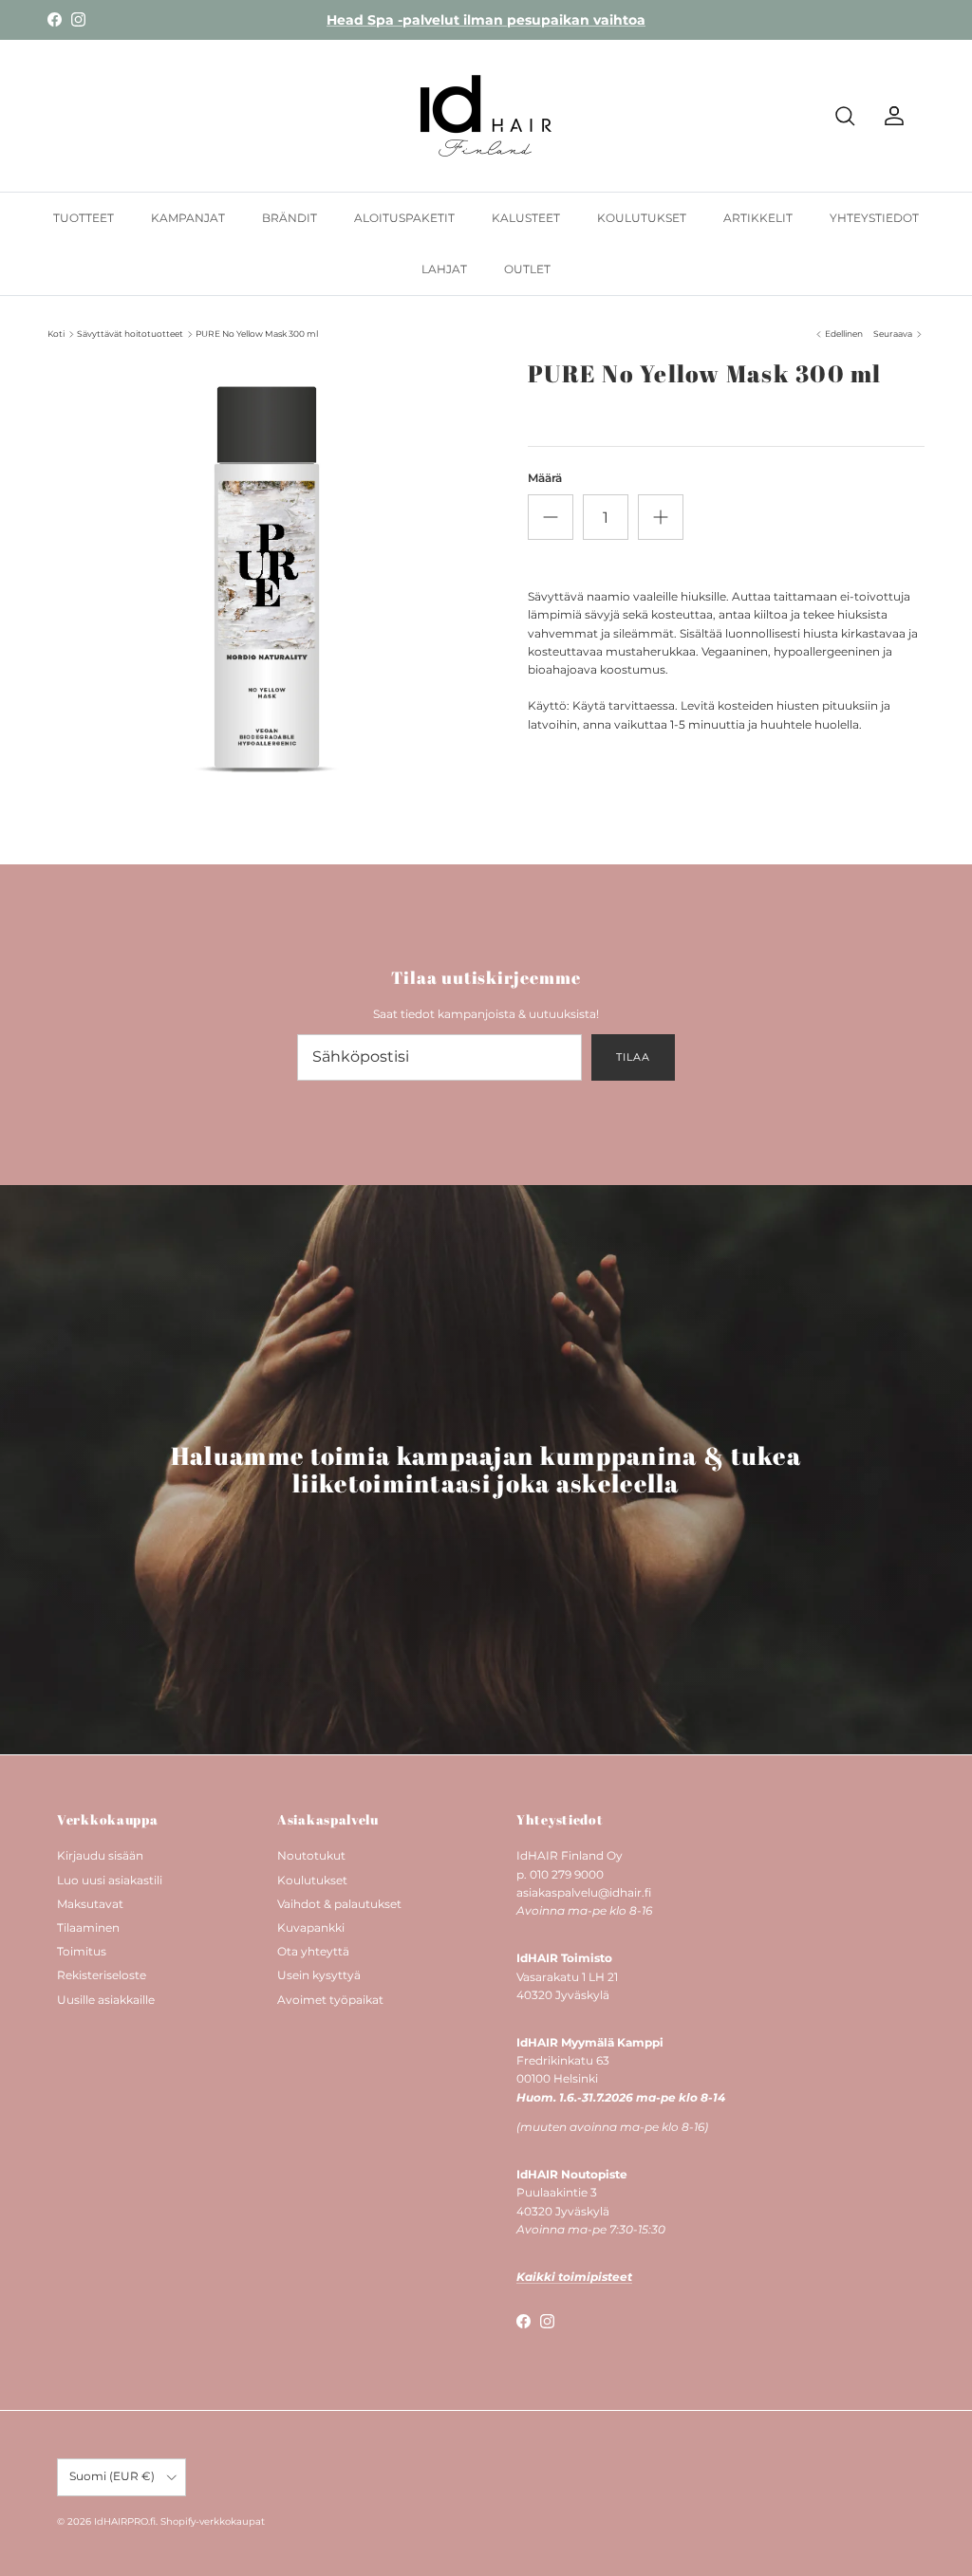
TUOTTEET (84, 218)
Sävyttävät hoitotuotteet (130, 334)
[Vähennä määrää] (551, 517)
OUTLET (527, 269)
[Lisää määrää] (661, 517)
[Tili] (890, 116)
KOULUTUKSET (642, 218)
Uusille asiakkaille (106, 2000)
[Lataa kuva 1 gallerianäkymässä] (267, 579)
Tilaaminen (88, 1927)
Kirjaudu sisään (100, 1855)
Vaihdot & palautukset (339, 1904)
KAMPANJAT (188, 218)
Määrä (545, 478)
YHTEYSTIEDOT (874, 218)
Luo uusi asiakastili (110, 1880)
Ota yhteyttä (313, 1951)
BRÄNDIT (290, 218)
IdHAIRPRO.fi (125, 2521)
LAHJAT (444, 269)
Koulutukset (312, 1880)
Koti (56, 334)
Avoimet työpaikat (330, 2000)
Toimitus (82, 1951)
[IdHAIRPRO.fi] (486, 116)
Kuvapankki (311, 1927)
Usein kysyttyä (319, 1975)
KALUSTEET (526, 218)
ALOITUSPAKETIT (404, 218)
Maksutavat (90, 1904)
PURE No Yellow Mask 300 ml (257, 334)
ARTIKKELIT (758, 218)
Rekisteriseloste (102, 1975)
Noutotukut (311, 1855)
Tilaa (633, 1057)
